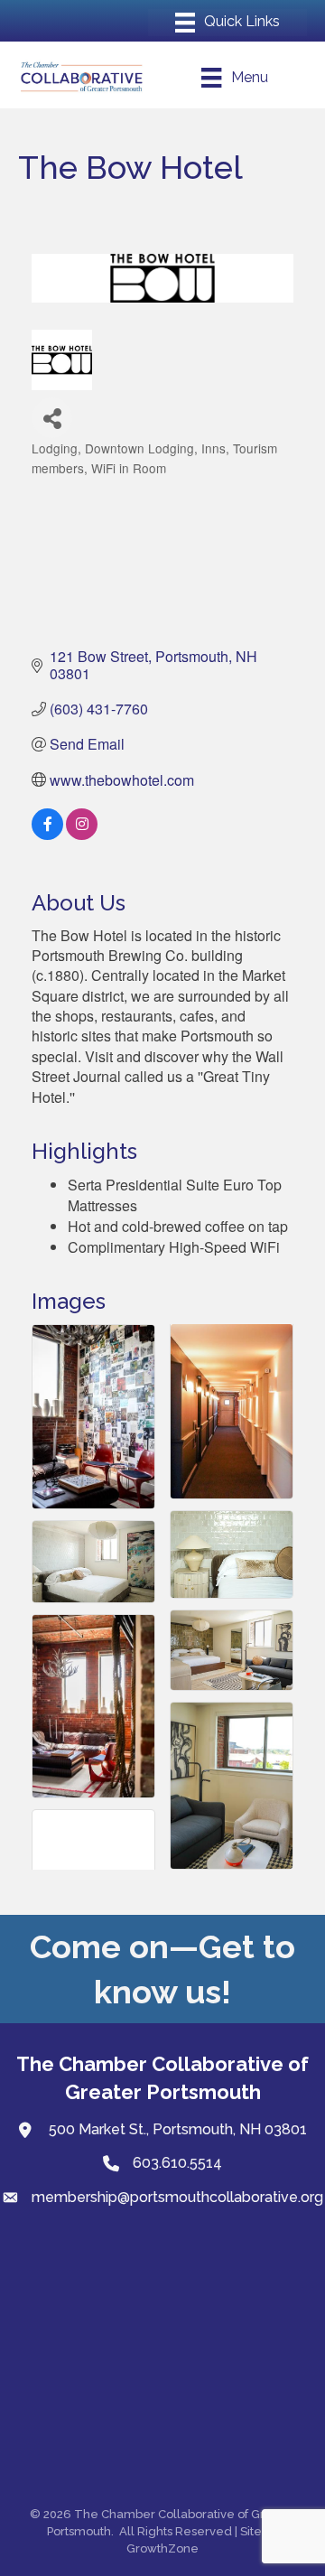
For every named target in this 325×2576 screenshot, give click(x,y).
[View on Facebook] (47, 834)
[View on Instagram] (82, 834)
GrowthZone (162, 2548)
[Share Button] (52, 418)
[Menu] (227, 23)
